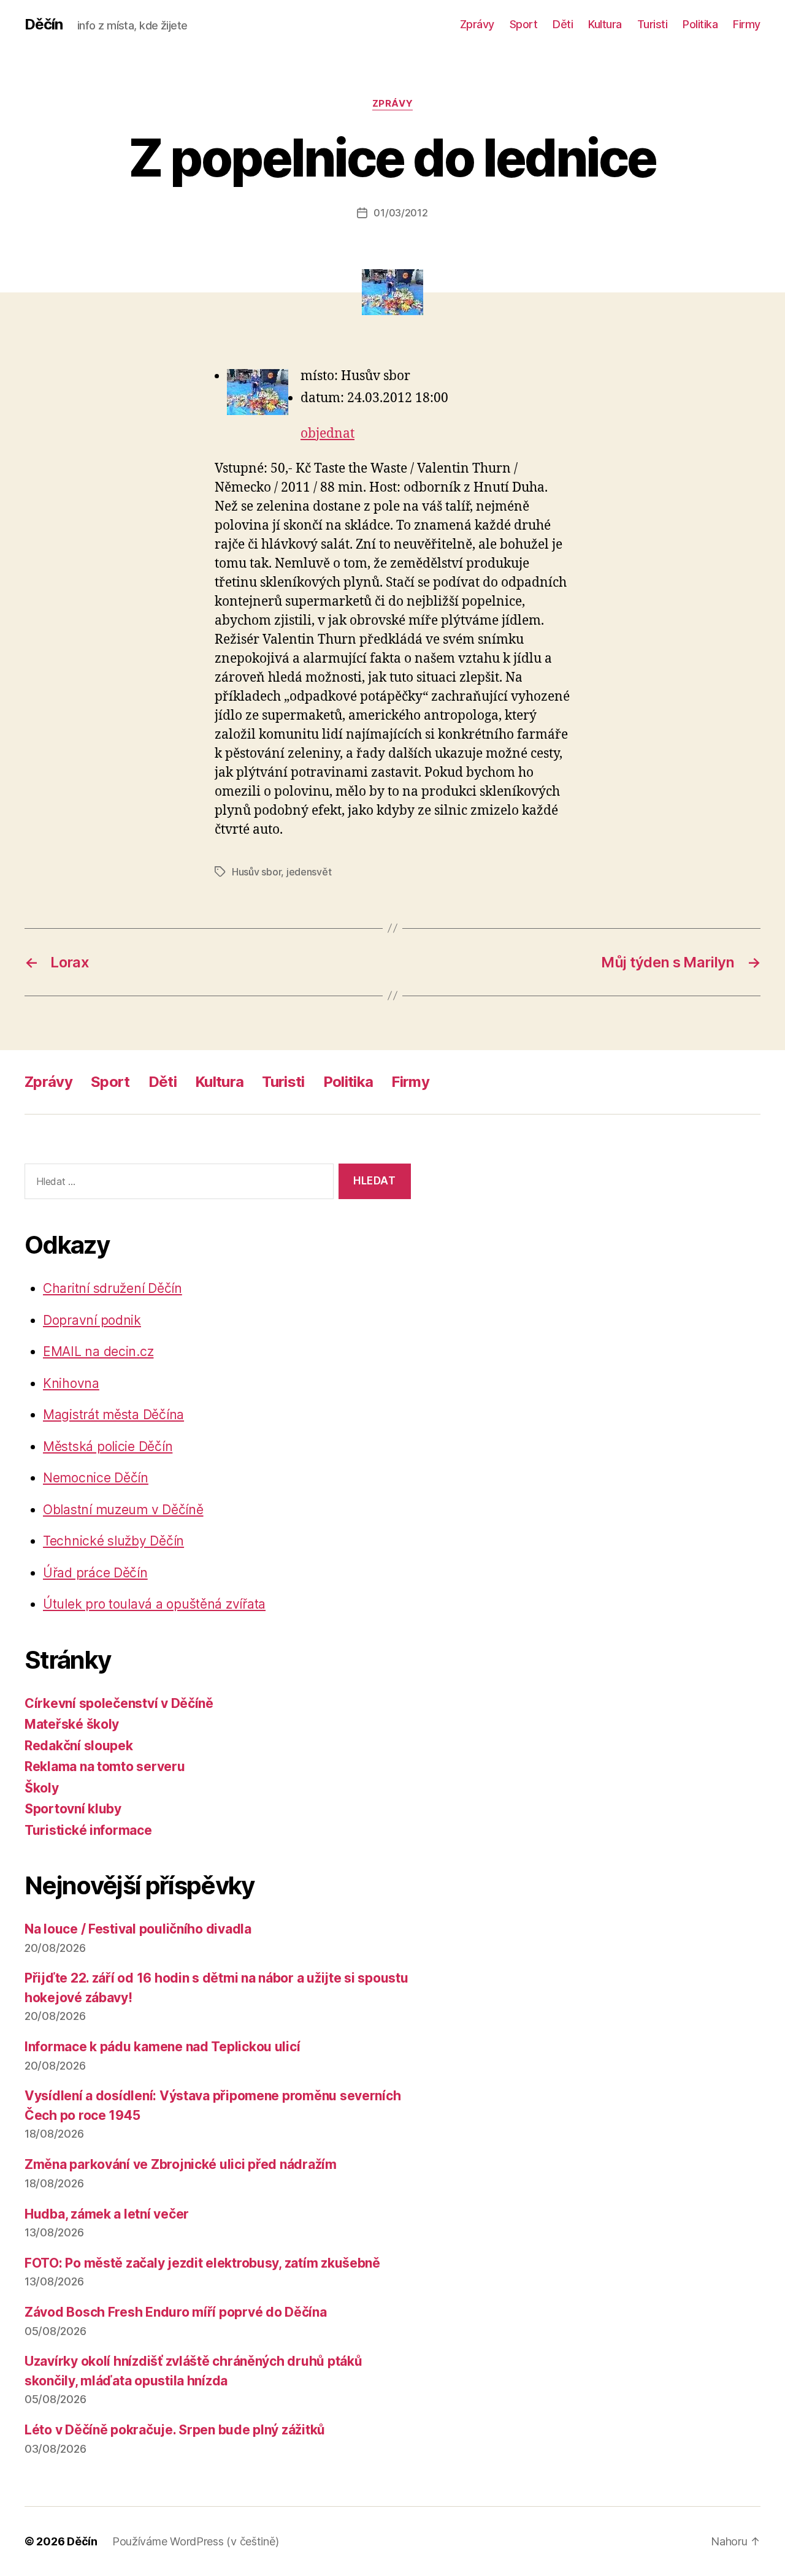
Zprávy (477, 24)
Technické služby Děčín (113, 1541)
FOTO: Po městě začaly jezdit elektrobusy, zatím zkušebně (202, 2263)
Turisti (653, 24)
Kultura (605, 24)
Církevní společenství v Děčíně (119, 1703)
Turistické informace (88, 1830)
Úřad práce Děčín (95, 1573)
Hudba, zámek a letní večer (107, 2214)
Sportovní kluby (73, 1809)
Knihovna (71, 1383)
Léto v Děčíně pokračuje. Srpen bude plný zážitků (175, 2430)
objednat (327, 434)
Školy (42, 1788)
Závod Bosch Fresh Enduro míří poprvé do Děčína (176, 2312)
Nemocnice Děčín (96, 1478)
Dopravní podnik (92, 1320)
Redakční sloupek (79, 1746)
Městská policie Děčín (108, 1446)
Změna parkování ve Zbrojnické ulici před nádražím (181, 2164)
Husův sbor (256, 872)
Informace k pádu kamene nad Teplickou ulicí (162, 2047)
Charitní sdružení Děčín (113, 1288)
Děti (563, 24)
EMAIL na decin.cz (98, 1351)
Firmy (747, 24)
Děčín (44, 25)
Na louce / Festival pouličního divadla (138, 1929)
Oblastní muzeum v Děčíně (123, 1510)
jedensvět (309, 872)
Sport (524, 24)
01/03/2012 (400, 213)
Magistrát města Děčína (113, 1415)
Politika (700, 24)
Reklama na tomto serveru (105, 1766)
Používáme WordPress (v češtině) (196, 2541)
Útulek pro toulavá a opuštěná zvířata (154, 1604)
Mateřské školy (72, 1724)
